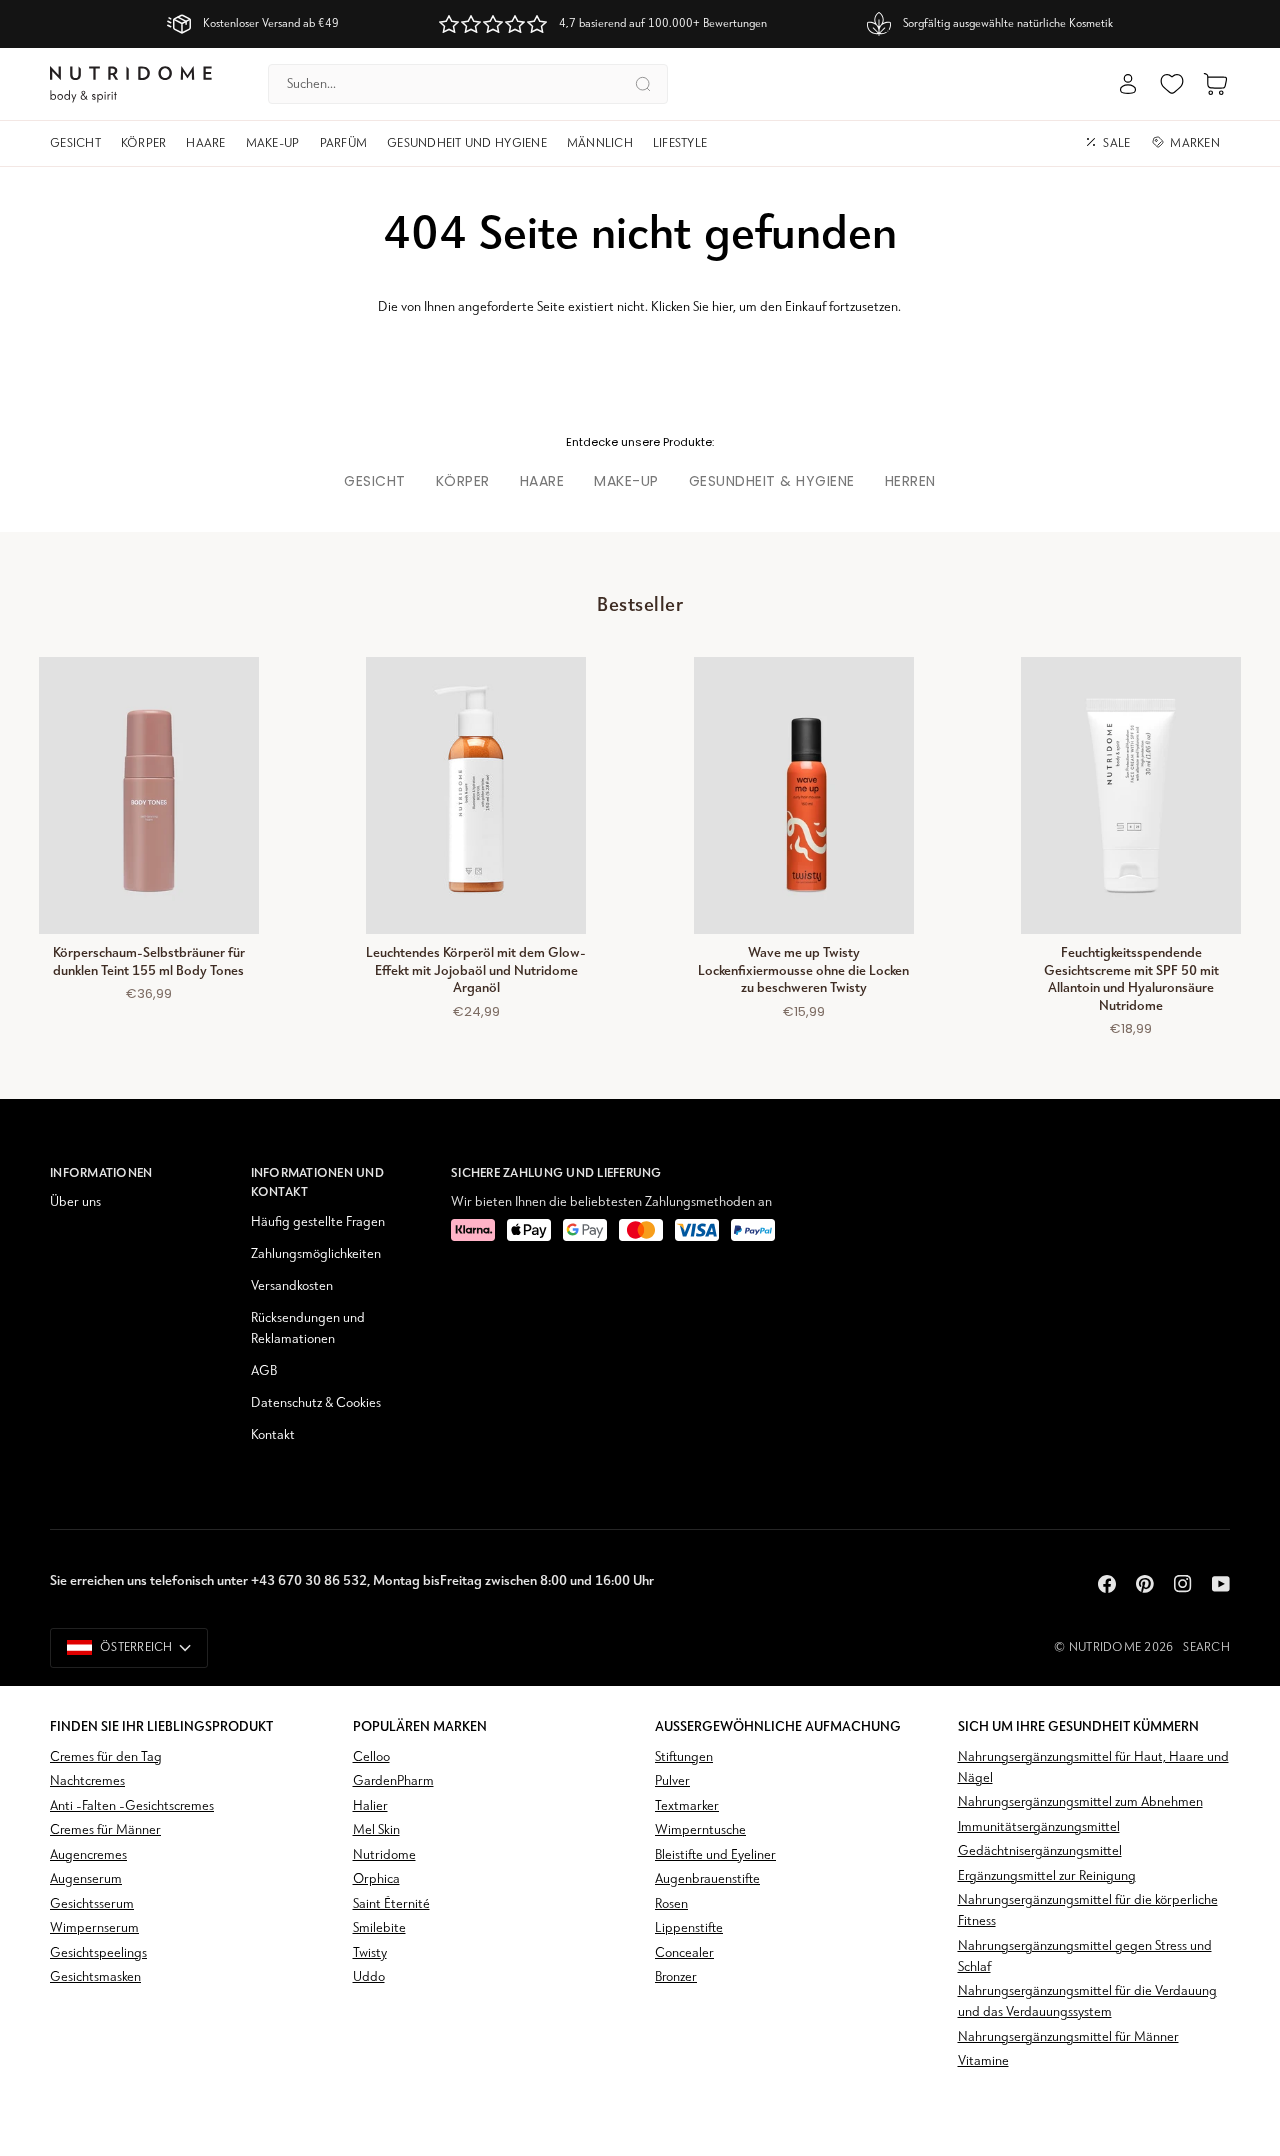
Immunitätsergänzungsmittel (1039, 1827)
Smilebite (379, 1928)
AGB (264, 1371)
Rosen (671, 1904)
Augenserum (86, 1879)
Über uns (75, 1202)
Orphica (376, 1879)
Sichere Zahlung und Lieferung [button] (556, 1172)
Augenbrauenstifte (707, 1879)
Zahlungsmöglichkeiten (316, 1254)
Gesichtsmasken (95, 1977)
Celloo (371, 1757)
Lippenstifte (689, 1928)
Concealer (684, 1953)
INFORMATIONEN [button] (101, 1172)
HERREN (910, 481)
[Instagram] (1183, 1584)
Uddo (369, 1977)
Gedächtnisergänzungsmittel (1040, 1851)
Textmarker (687, 1806)
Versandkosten (292, 1286)
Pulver (672, 1781)
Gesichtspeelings (98, 1953)
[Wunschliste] (1172, 84)
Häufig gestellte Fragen (318, 1222)
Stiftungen (684, 1757)
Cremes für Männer (105, 1830)
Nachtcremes (87, 1781)
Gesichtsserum (92, 1904)
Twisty (370, 1953)
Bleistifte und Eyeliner (715, 1855)
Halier (370, 1806)
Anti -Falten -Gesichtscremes (132, 1806)
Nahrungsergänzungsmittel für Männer (1068, 2037)
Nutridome (1105, 1647)
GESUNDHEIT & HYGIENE (772, 481)
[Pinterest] (1145, 1584)
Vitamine (983, 2061)
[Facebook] (1107, 1584)
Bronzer (676, 1977)
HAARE (542, 481)
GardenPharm (393, 1781)
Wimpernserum (94, 1928)
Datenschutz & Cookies (316, 1403)
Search (1206, 1647)
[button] (80, 144)
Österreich (136, 1647)
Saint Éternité (391, 1904)
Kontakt (273, 1435)
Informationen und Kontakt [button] (317, 1182)
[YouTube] (1221, 1584)
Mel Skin (376, 1830)
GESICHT (375, 481)
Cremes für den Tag (106, 1757)
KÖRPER (463, 481)
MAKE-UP (626, 481)
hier (722, 307)
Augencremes (88, 1855)
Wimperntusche (700, 1830)
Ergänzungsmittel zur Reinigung (1047, 1876)
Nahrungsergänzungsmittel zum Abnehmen (1080, 1802)
